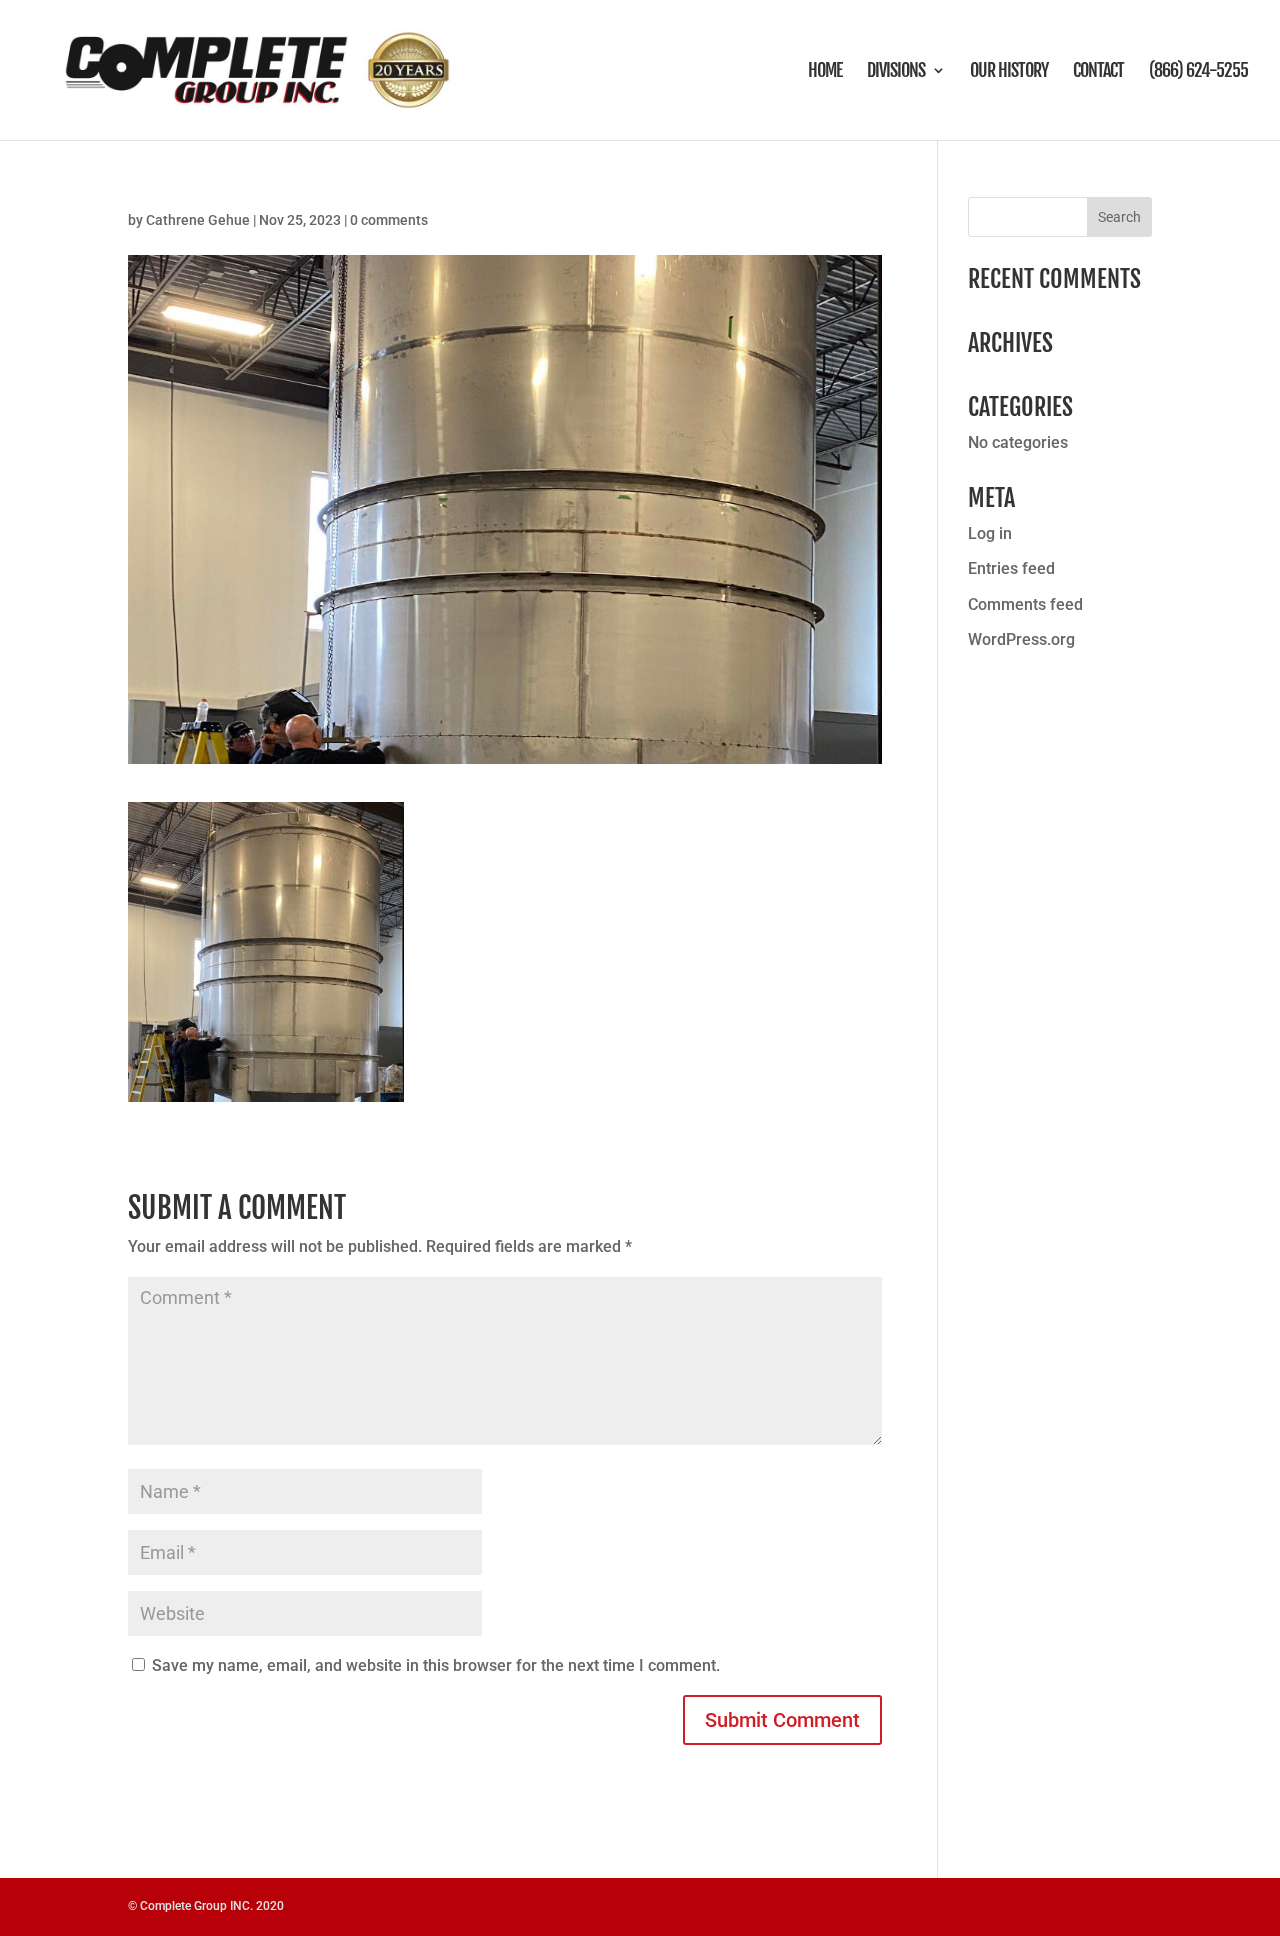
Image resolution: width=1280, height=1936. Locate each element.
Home (825, 72)
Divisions (896, 72)
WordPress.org (1021, 639)
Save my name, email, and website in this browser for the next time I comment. (436, 1665)
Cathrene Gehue (198, 220)
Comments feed (1025, 604)
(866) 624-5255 (1198, 72)
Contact (1098, 72)
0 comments (389, 220)
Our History (1009, 72)
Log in (990, 533)
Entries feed (1011, 568)
